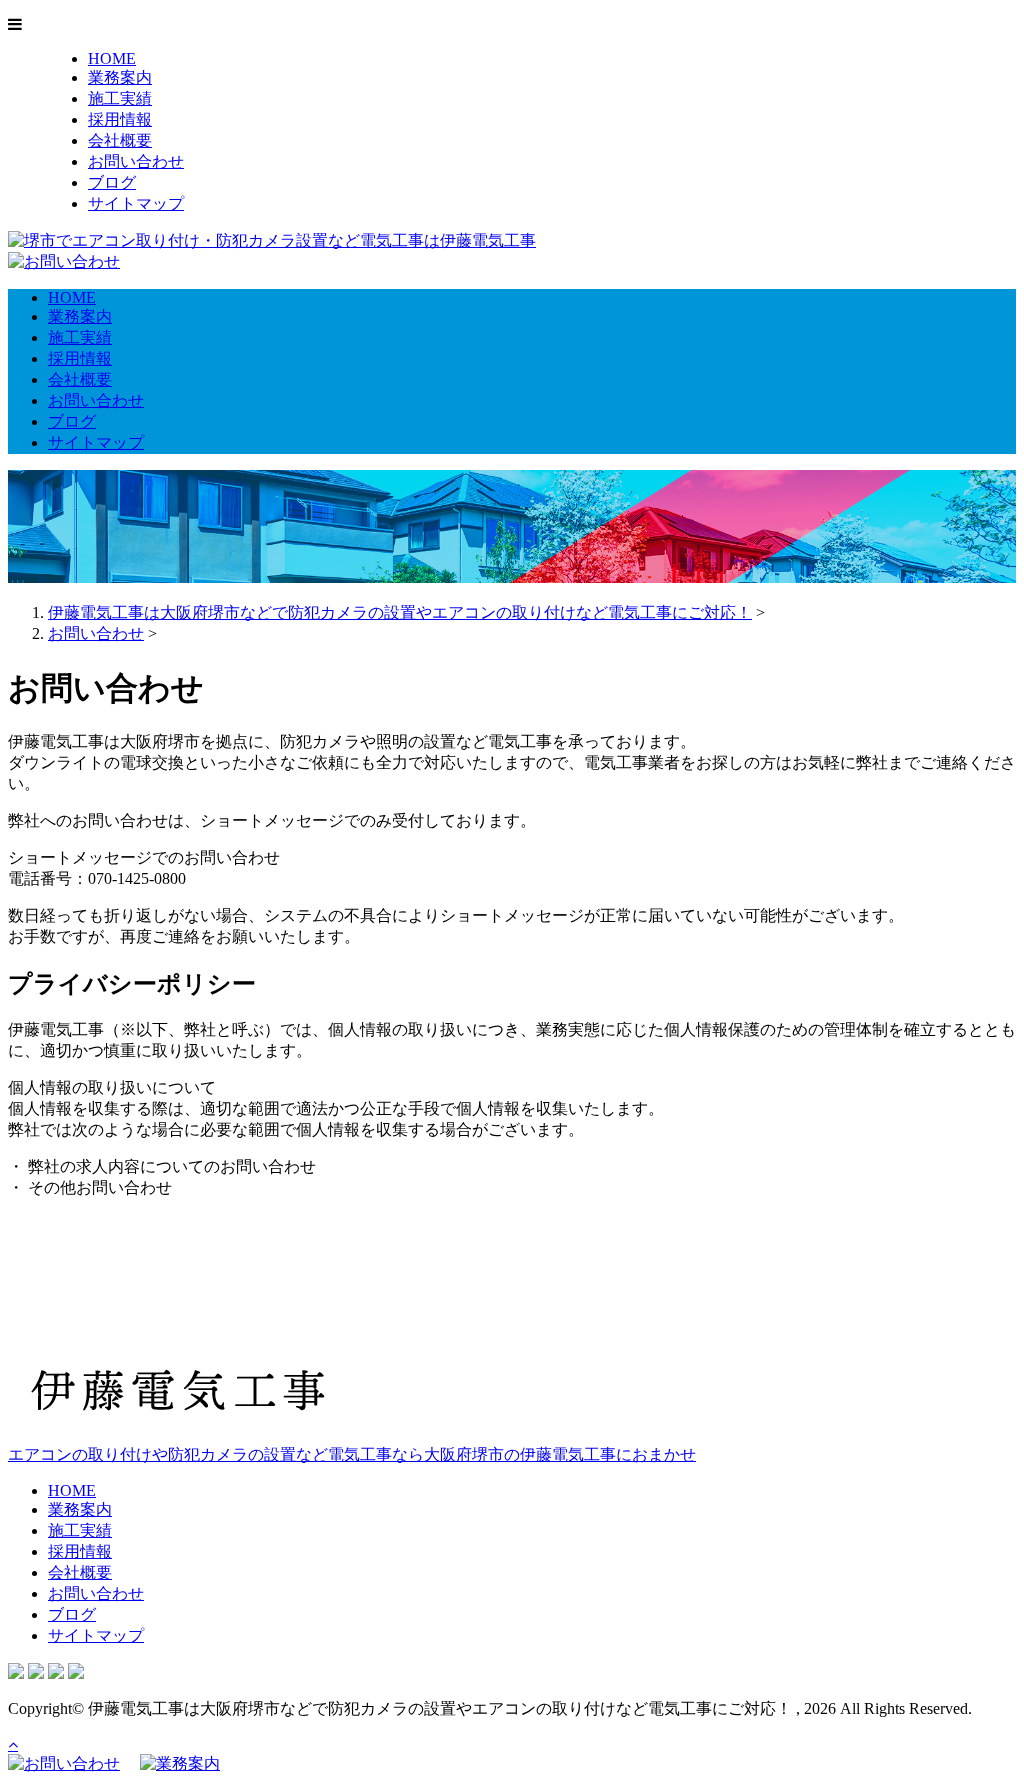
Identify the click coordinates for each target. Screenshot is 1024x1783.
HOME (112, 58)
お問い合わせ (136, 161)
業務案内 (120, 77)
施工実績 (120, 98)
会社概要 (120, 140)
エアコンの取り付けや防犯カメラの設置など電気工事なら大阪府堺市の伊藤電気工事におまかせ (352, 1454)
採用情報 (120, 119)
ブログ (112, 182)
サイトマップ (136, 203)
